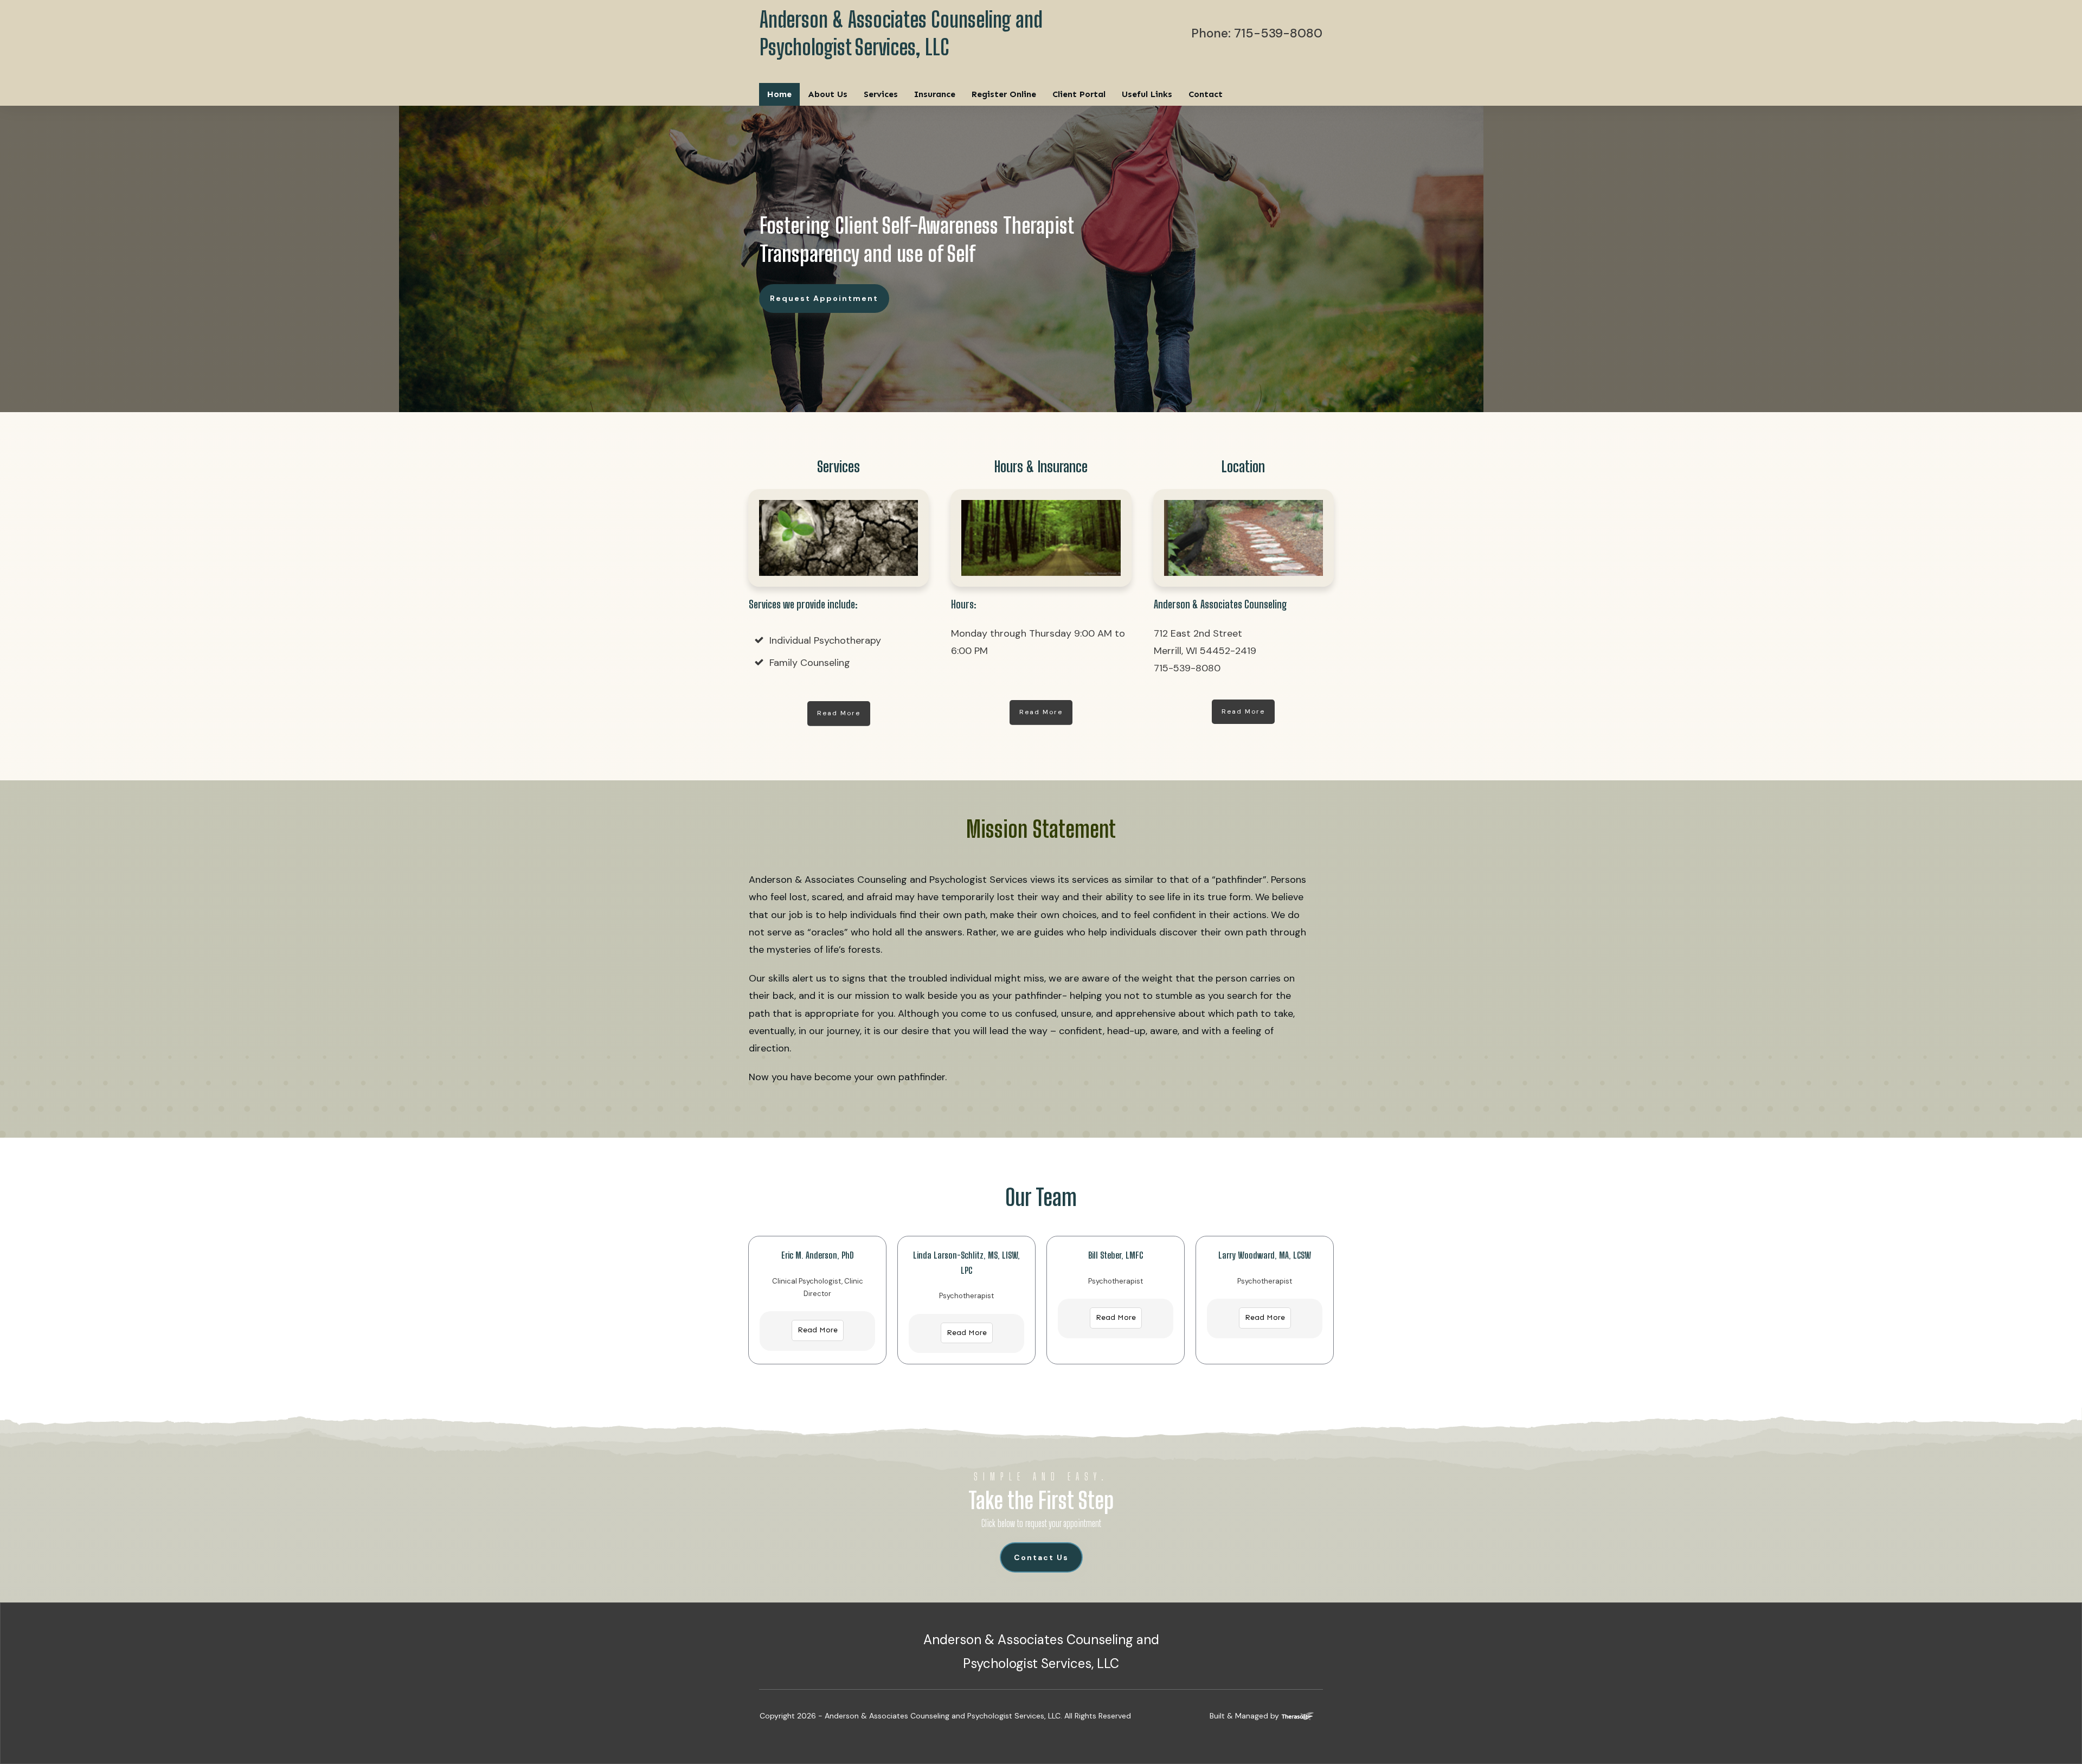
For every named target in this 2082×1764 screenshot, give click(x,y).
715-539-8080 (1278, 33)
